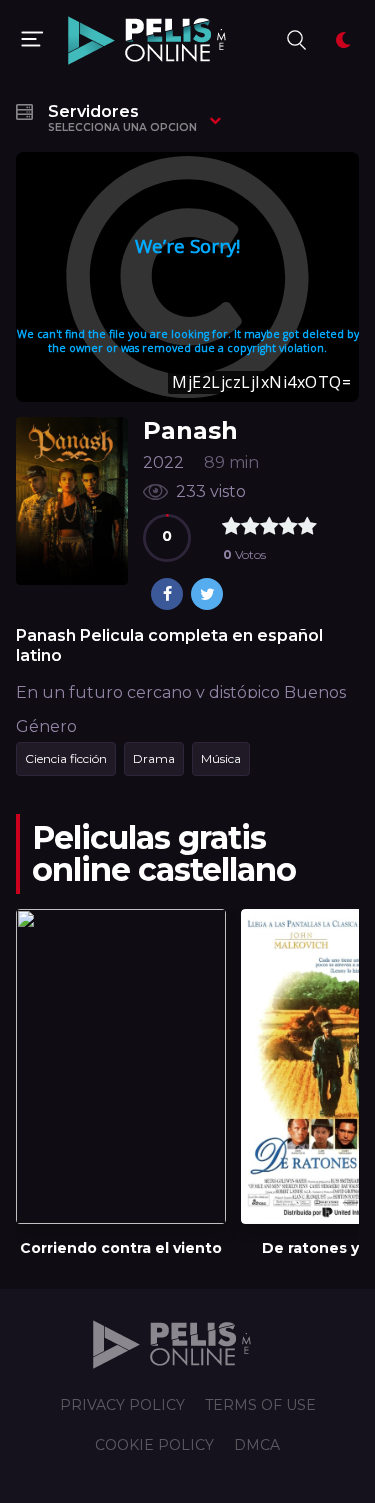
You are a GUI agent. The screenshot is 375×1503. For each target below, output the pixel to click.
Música (221, 758)
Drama (154, 758)
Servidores (122, 118)
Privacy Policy (122, 1405)
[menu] (32, 40)
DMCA (257, 1445)
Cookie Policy (154, 1445)
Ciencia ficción (66, 758)
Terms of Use (260, 1405)
